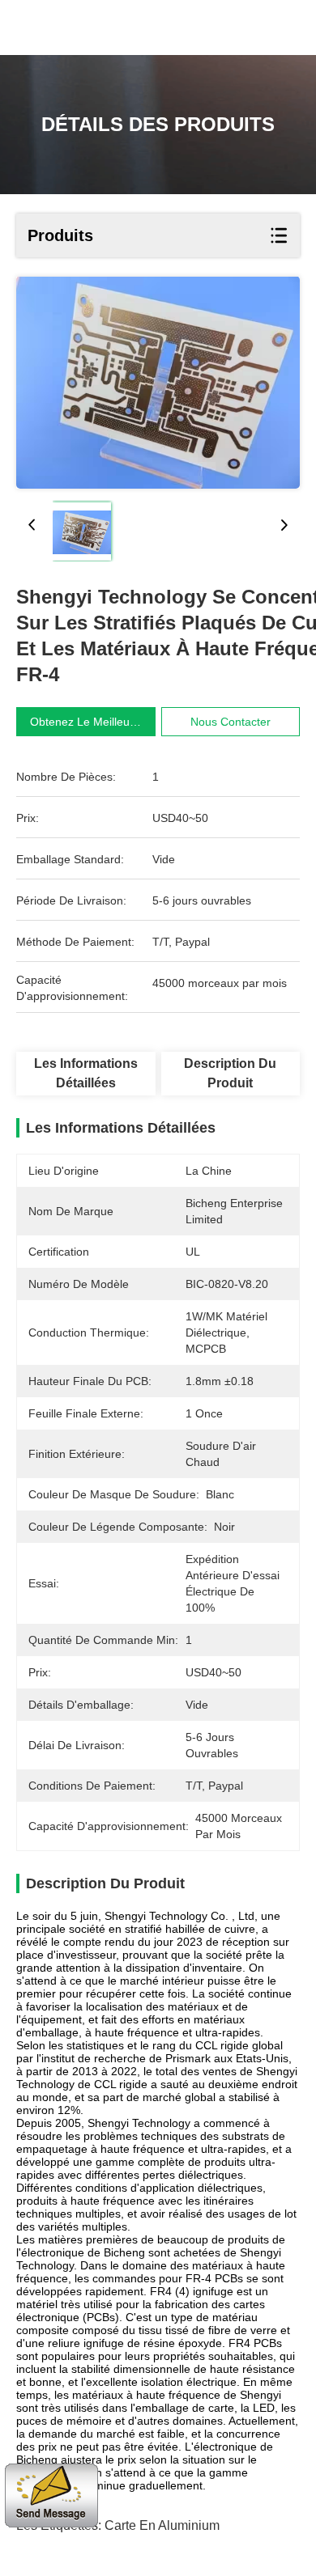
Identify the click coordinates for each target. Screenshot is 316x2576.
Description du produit (230, 1073)
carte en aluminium (162, 2525)
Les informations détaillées (86, 1073)
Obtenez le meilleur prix (93, 722)
